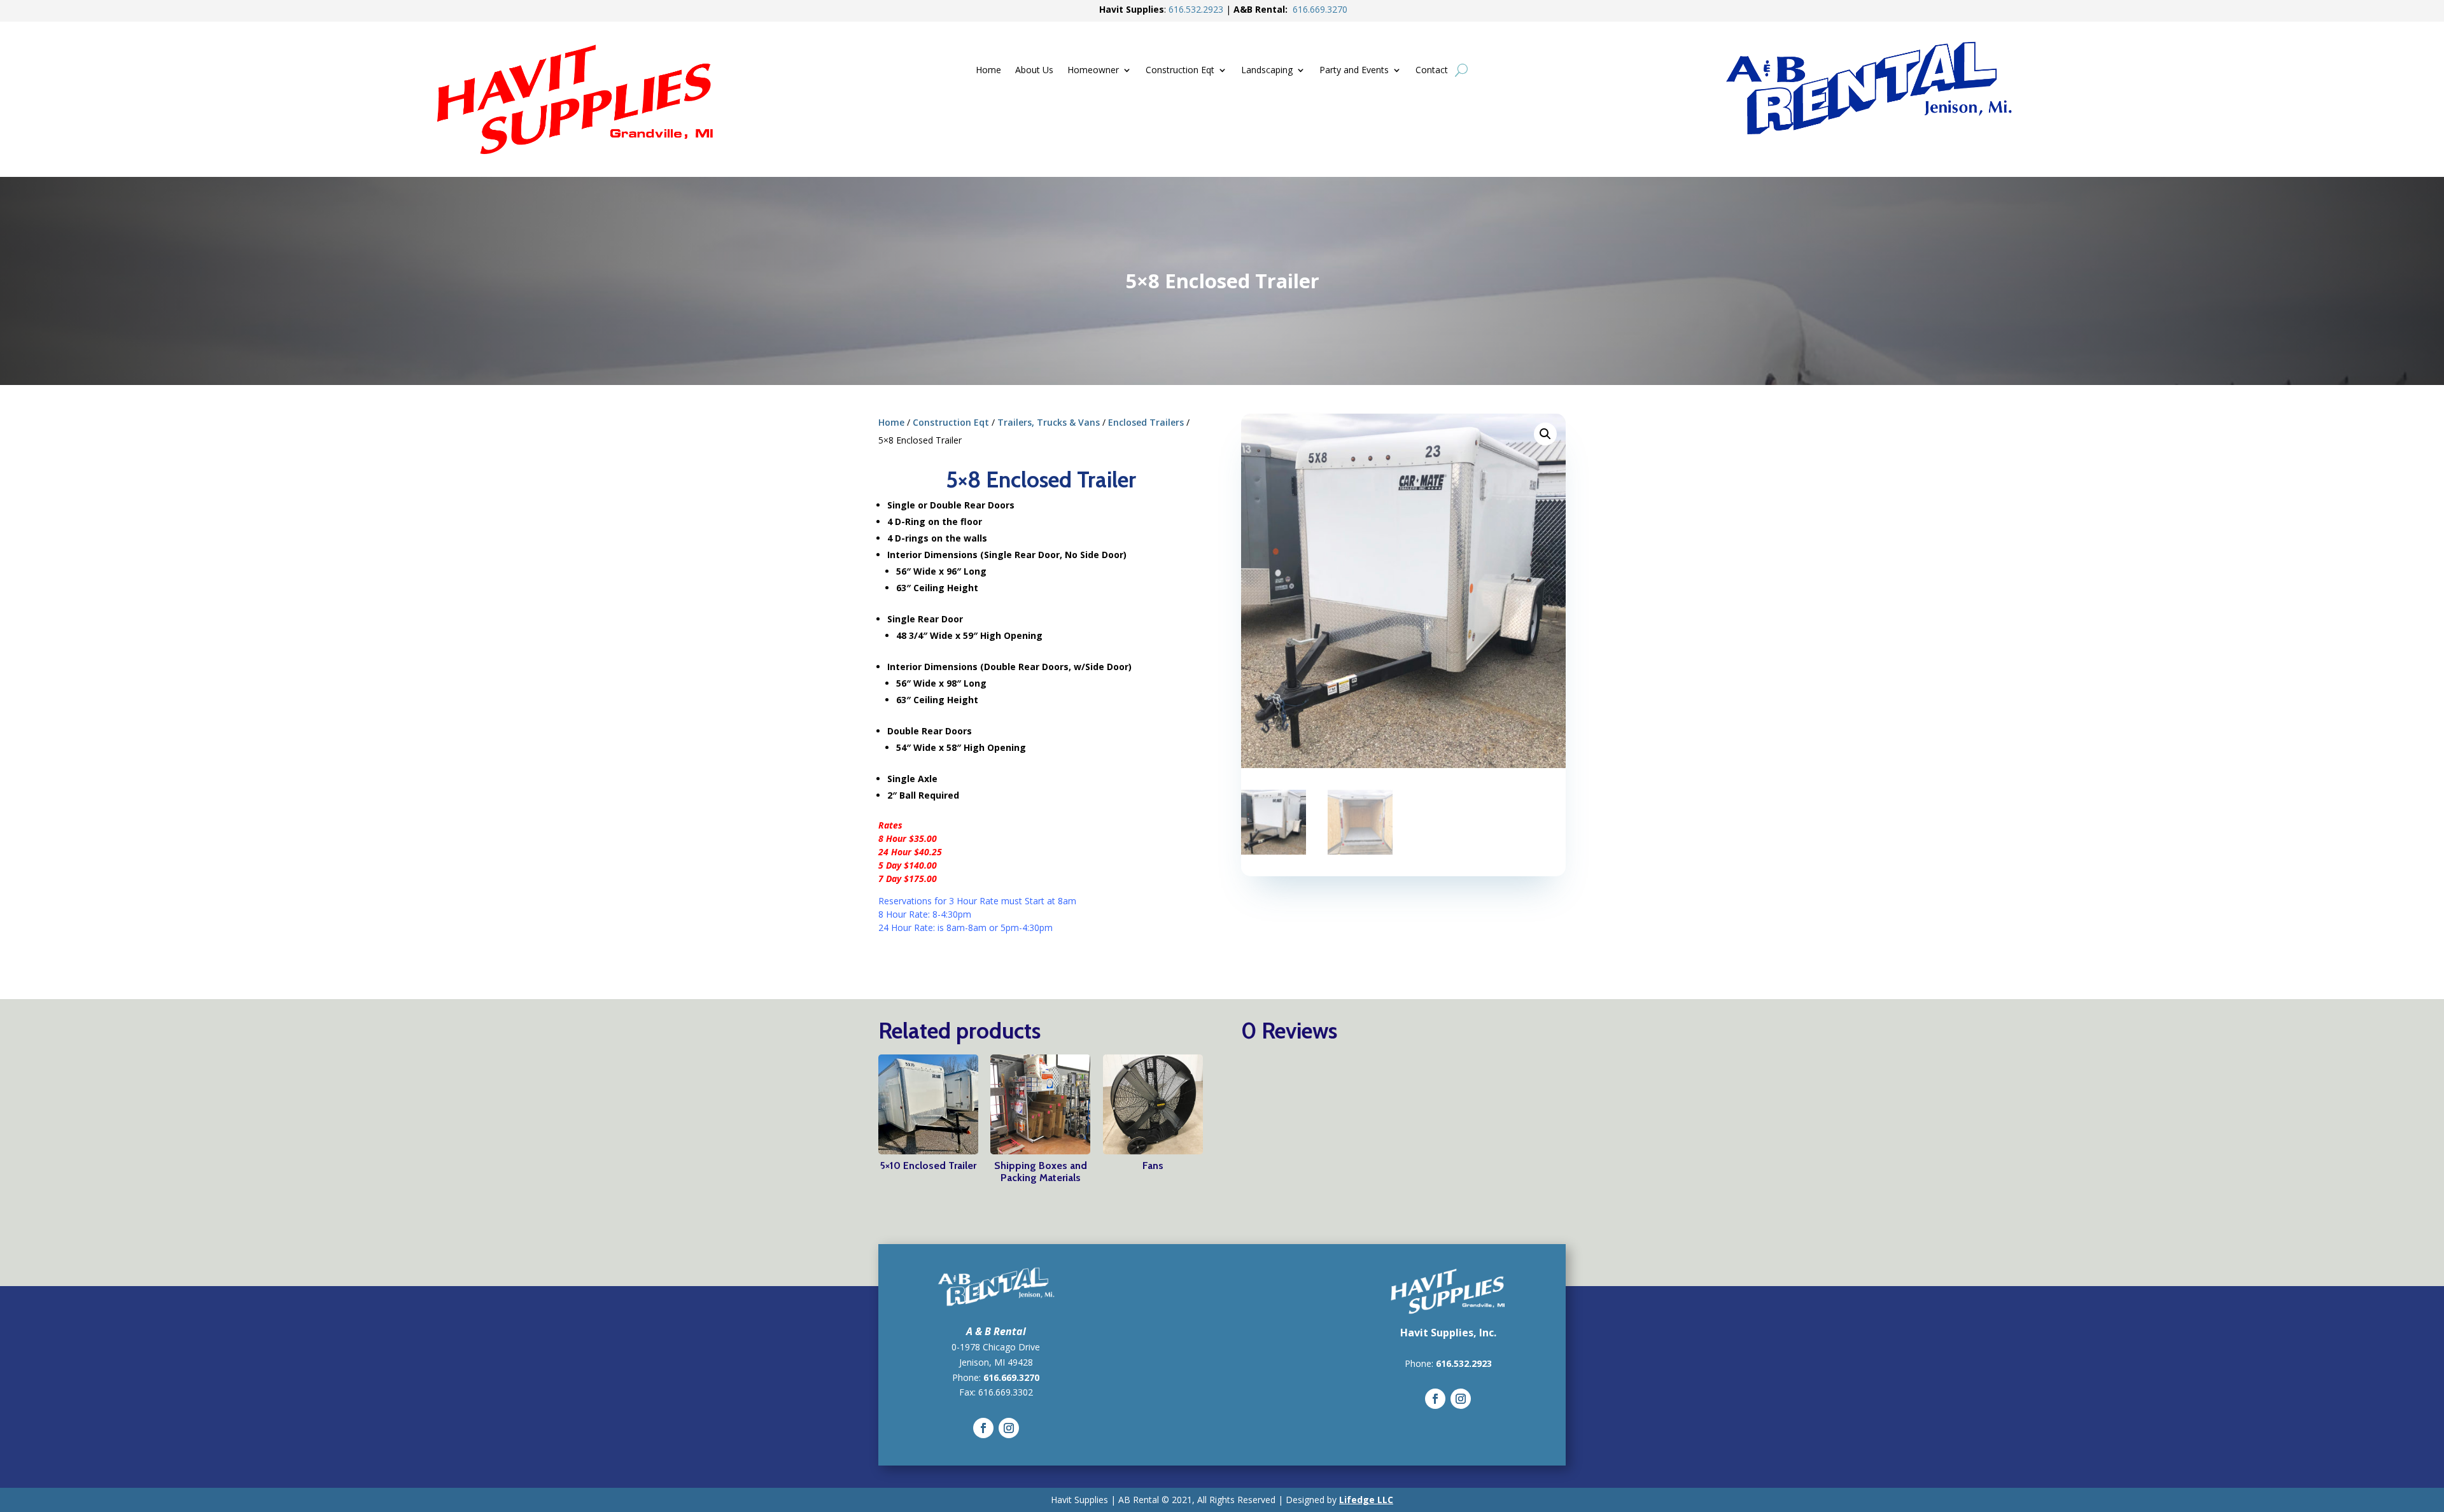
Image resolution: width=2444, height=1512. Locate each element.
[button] (1545, 434)
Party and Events (1354, 71)
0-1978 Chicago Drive (996, 1347)
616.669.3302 (1006, 1392)
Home (988, 71)
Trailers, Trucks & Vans (1049, 422)
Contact (1432, 71)
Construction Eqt (1180, 71)
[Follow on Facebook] (983, 1428)
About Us (1034, 71)
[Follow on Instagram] (1009, 1428)
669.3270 (1320, 9)
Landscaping (1267, 71)
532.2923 (1196, 9)
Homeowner (1093, 71)
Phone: (1420, 1363)
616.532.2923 (1464, 1363)
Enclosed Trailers (1146, 422)
